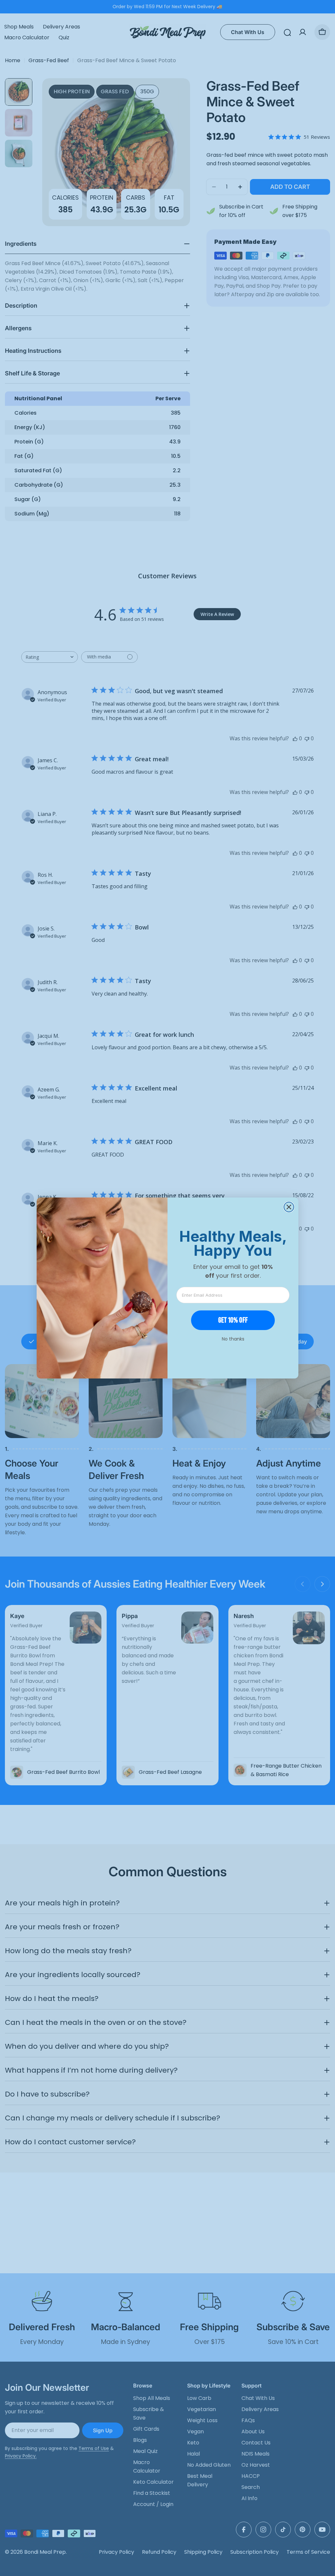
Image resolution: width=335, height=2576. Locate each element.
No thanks (233, 1339)
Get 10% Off (233, 1320)
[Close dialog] (289, 1207)
